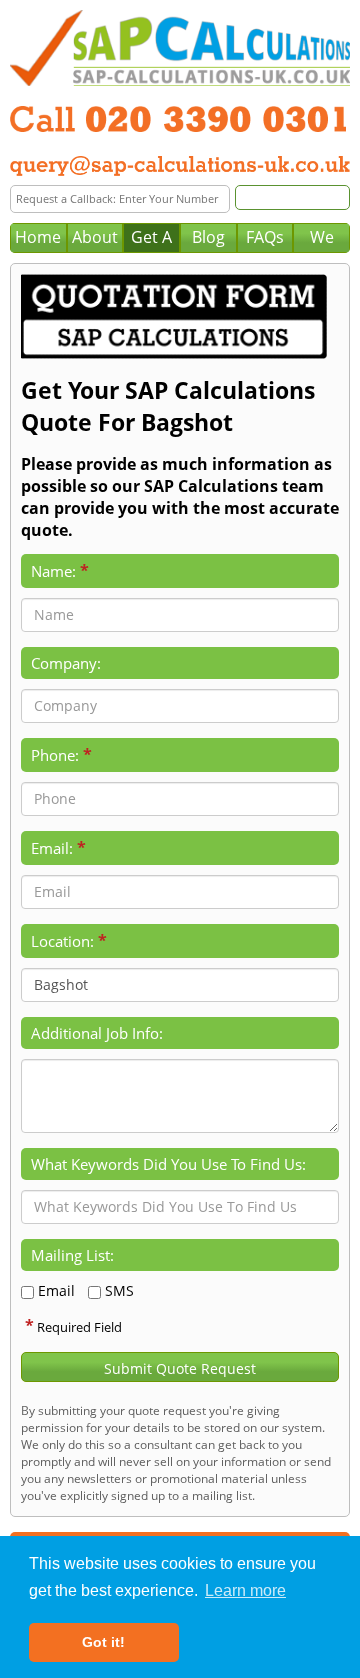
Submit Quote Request (180, 1368)
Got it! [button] (103, 1642)
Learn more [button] (245, 1590)
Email (56, 1290)
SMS (119, 1290)
